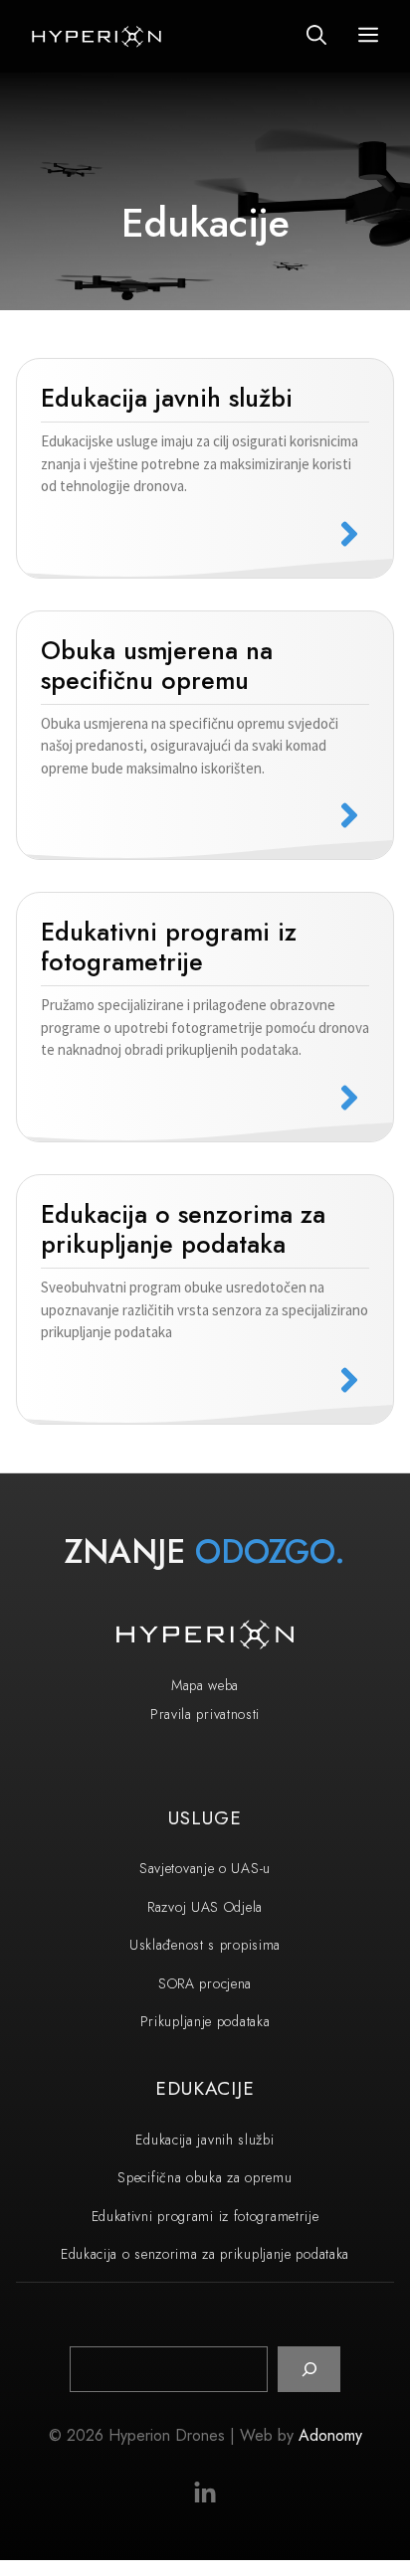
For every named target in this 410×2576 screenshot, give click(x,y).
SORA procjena (205, 1983)
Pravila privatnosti (205, 1714)
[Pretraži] (309, 2369)
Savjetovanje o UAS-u (205, 1868)
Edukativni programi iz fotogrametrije (205, 2216)
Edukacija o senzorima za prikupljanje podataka (205, 2254)
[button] (316, 36)
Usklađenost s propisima (205, 1945)
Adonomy (330, 2435)
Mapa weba (205, 1685)
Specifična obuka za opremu (205, 2177)
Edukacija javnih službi (205, 2140)
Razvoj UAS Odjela (205, 1907)
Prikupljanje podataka (205, 2021)
